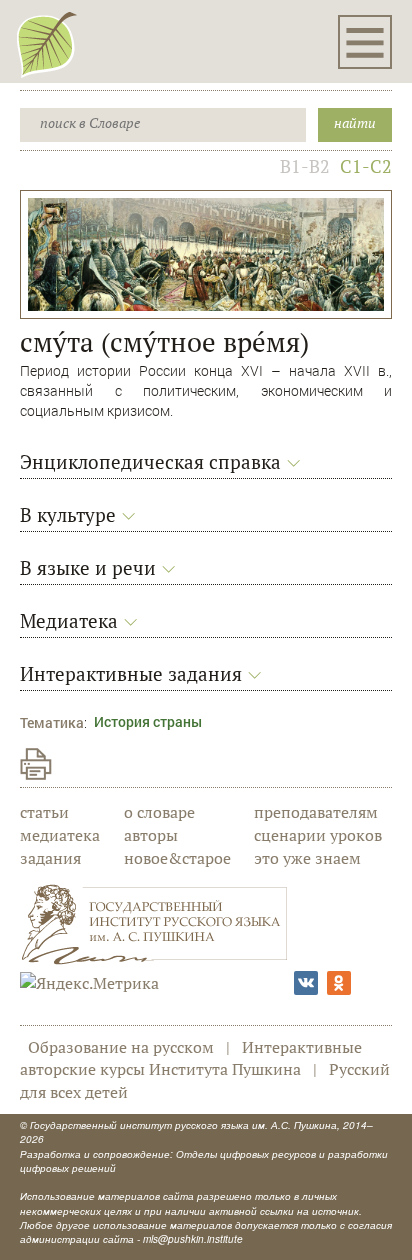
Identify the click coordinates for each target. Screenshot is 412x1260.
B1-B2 (305, 166)
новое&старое (177, 858)
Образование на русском (121, 1047)
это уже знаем (307, 858)
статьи (44, 812)
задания (50, 858)
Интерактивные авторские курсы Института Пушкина (191, 1058)
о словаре (159, 812)
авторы (151, 835)
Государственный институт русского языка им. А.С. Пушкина (183, 1125)
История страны (148, 721)
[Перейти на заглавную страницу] (47, 44)
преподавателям (316, 812)
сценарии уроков (318, 835)
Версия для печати (36, 764)
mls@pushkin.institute (193, 1239)
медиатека (60, 835)
